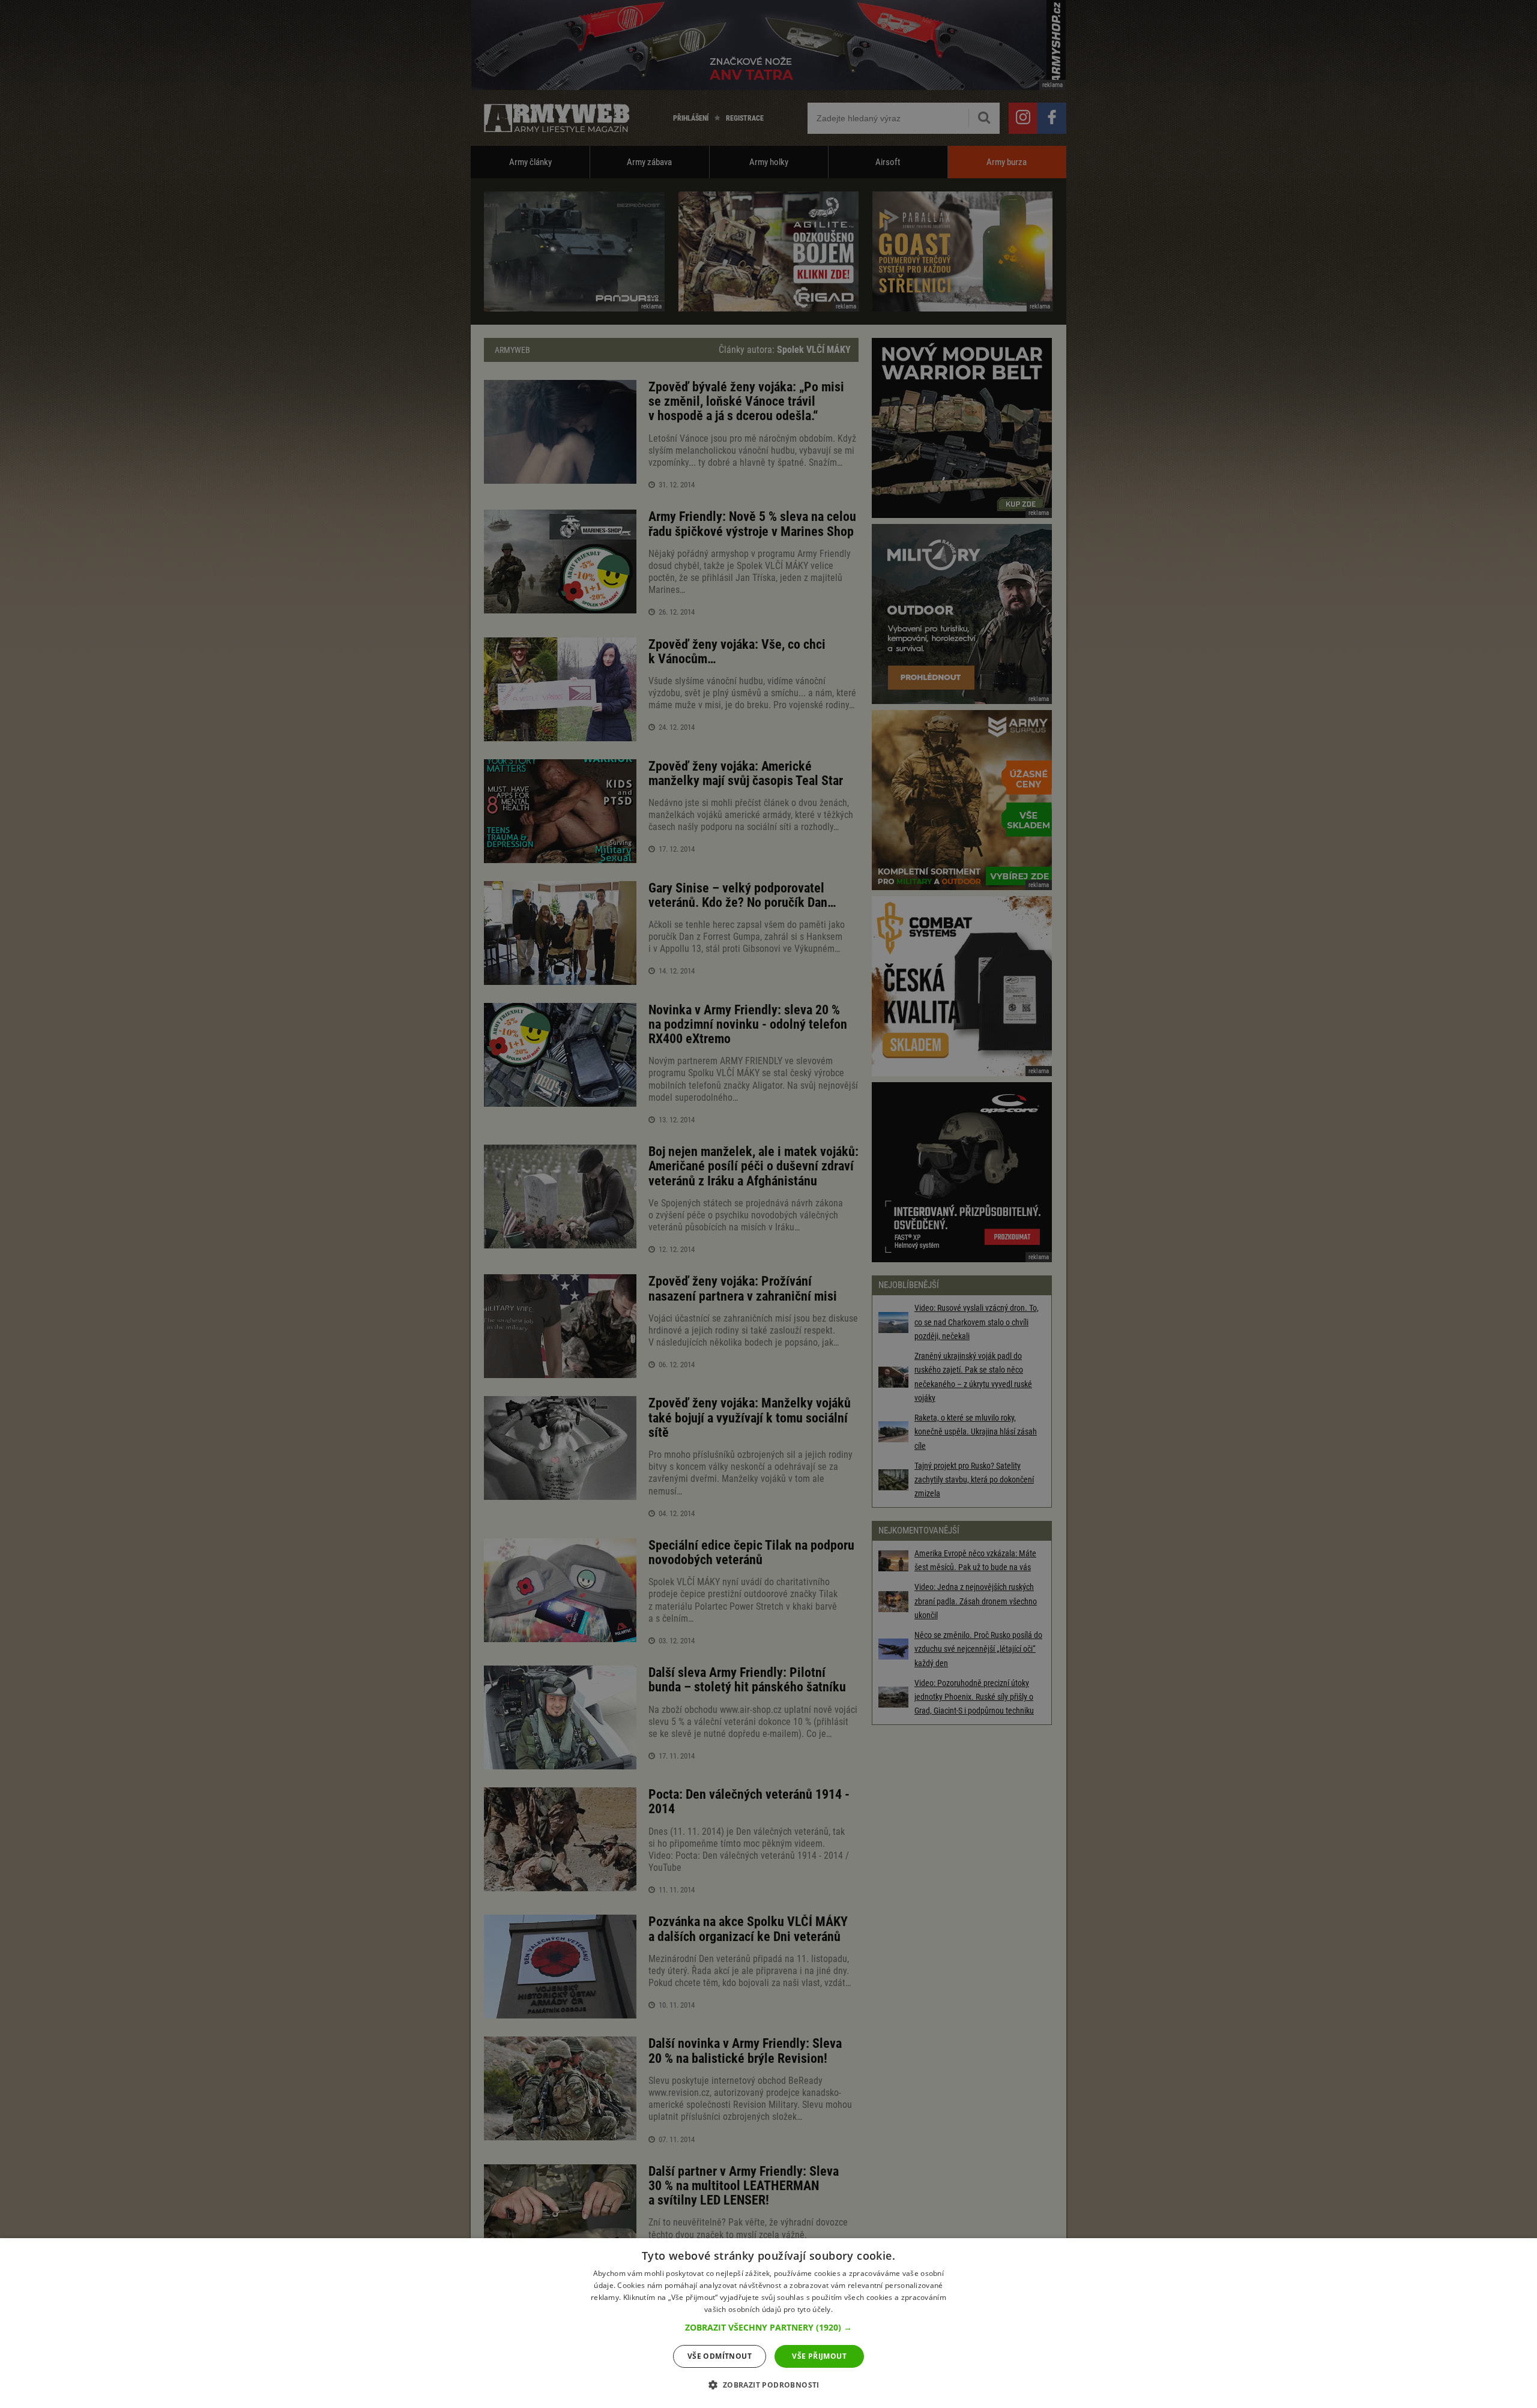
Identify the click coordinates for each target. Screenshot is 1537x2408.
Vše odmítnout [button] (720, 2356)
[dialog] (768, 2323)
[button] (768, 2328)
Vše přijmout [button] (819, 2356)
